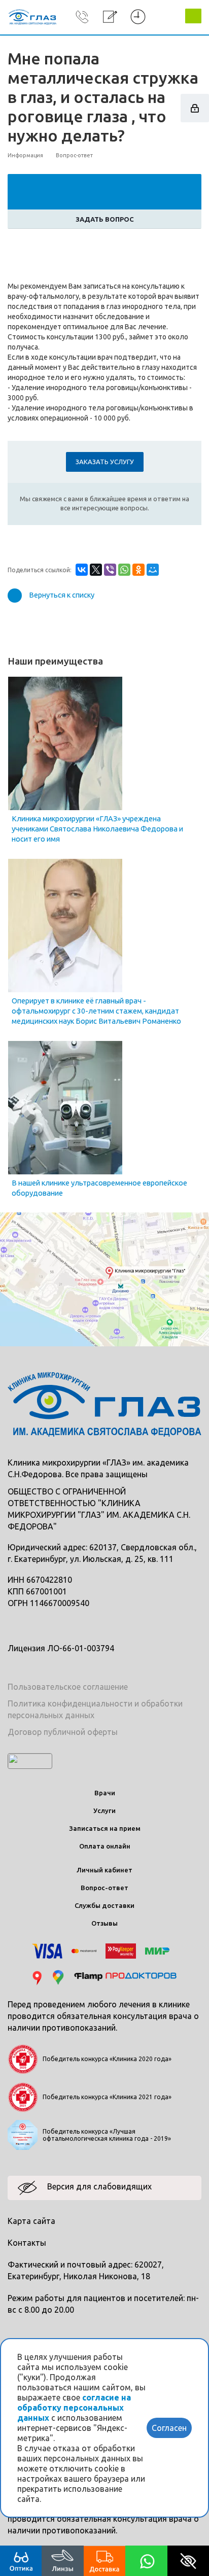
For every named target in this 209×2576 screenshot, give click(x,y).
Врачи (105, 1793)
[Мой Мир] (153, 570)
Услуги (104, 1811)
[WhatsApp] (124, 570)
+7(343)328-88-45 (82, 32)
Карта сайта (31, 2221)
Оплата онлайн (105, 1846)
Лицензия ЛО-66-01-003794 (61, 1648)
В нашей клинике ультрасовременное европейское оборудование (99, 1188)
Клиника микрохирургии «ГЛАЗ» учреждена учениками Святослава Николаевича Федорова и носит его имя (97, 829)
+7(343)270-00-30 (82, 17)
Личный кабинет (104, 1870)
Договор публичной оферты (63, 1732)
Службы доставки (104, 1905)
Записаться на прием (105, 1828)
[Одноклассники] (138, 570)
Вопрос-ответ (104, 1888)
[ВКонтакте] (82, 570)
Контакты (27, 2243)
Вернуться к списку (62, 595)
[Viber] (110, 570)
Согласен (169, 2428)
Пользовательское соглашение (68, 1687)
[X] (96, 570)
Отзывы (104, 1923)
